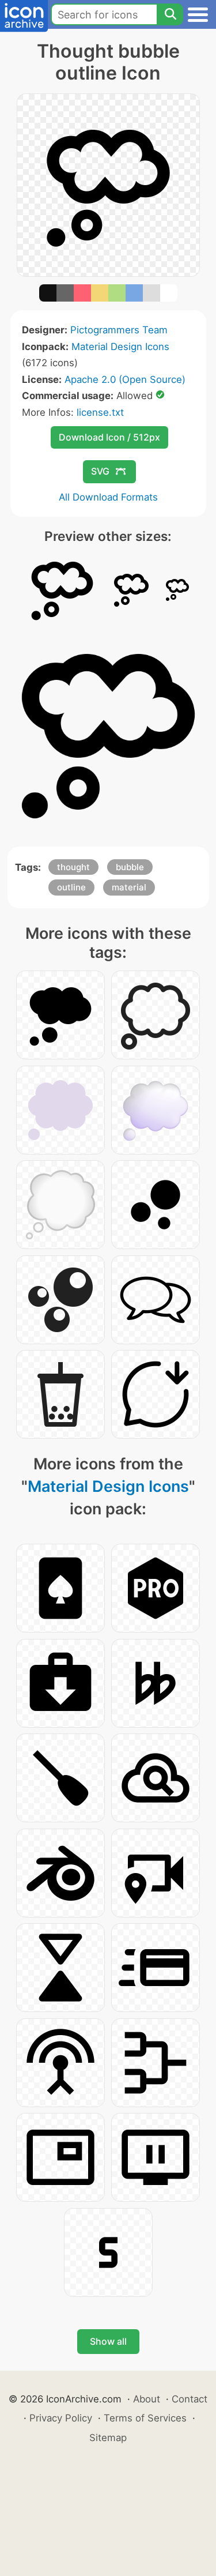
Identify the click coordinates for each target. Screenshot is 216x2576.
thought (73, 867)
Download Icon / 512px (109, 437)
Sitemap (108, 2438)
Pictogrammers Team (119, 330)
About (147, 2399)
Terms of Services (145, 2418)
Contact (190, 2399)
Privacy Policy (61, 2418)
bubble (130, 867)
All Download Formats (108, 497)
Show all (108, 2341)
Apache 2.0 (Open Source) (125, 379)
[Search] (170, 14)
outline (71, 887)
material (129, 887)
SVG (100, 471)
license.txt (100, 412)
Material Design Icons (120, 347)
